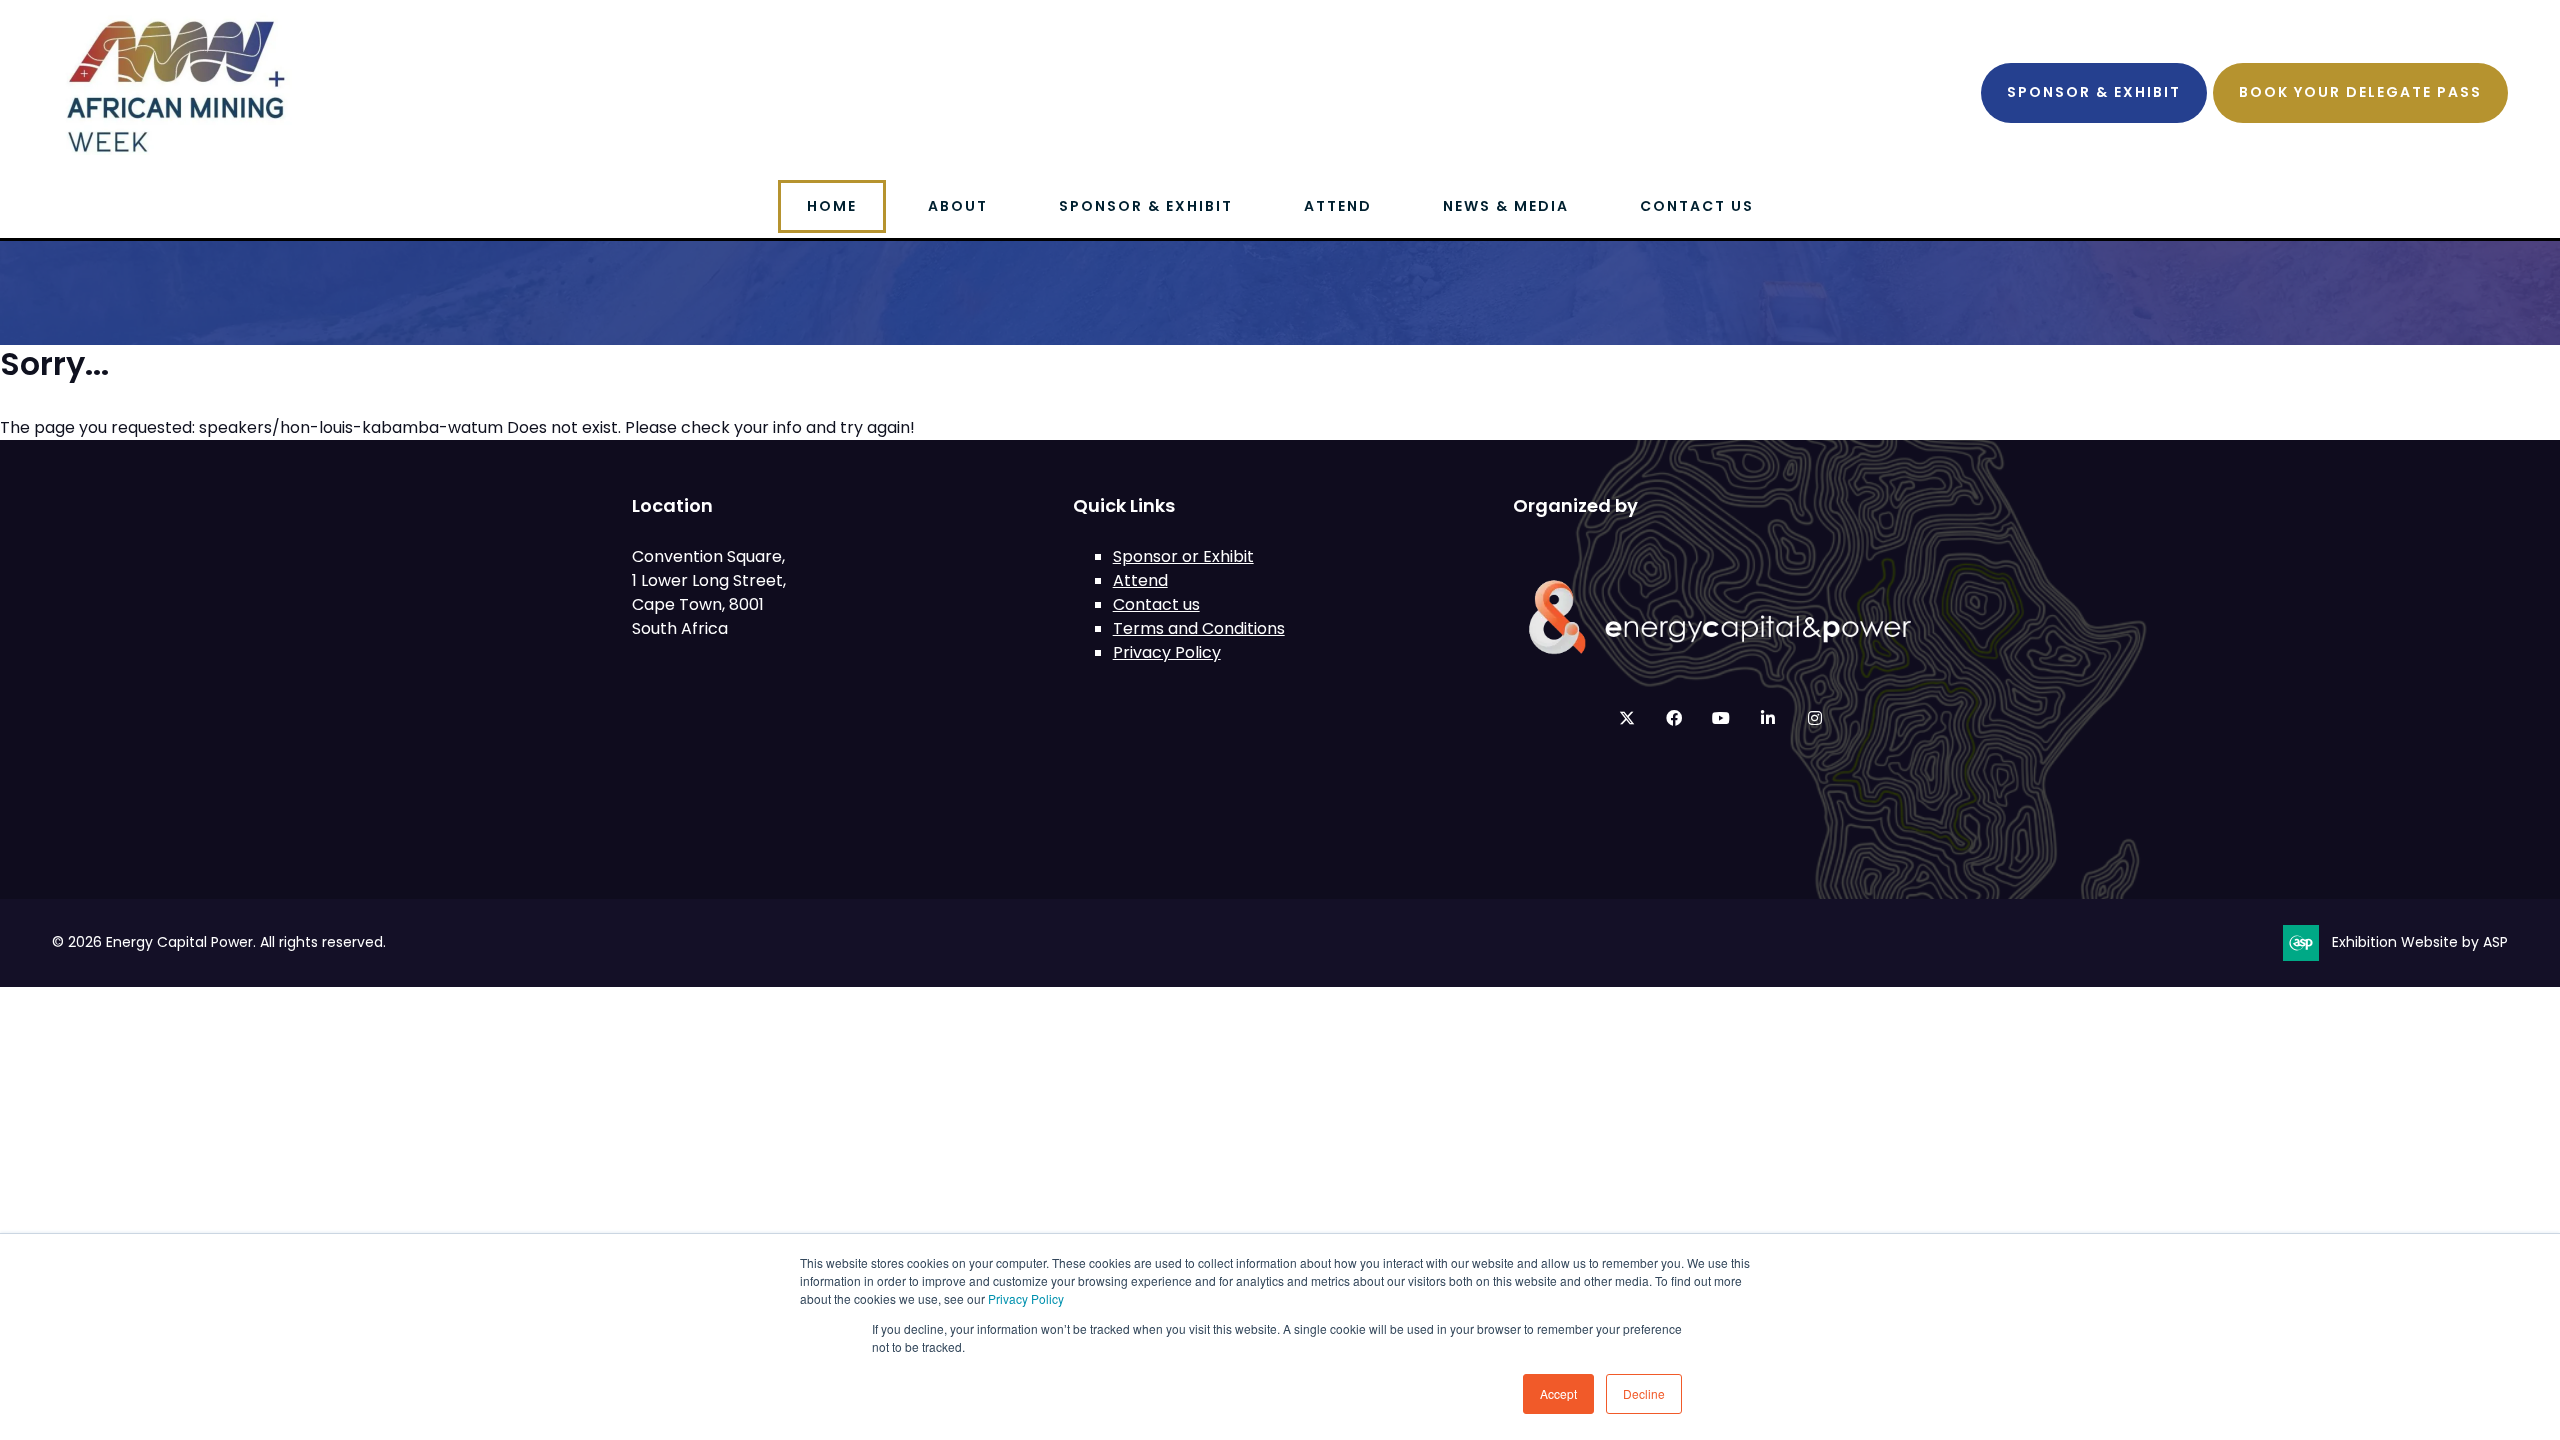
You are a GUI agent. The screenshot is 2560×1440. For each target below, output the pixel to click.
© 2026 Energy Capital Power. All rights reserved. (219, 942)
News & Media (1506, 206)
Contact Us (1697, 206)
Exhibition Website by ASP (2420, 942)
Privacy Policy (1026, 1298)
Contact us (1156, 604)
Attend (1338, 206)
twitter (1626, 718)
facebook (1673, 718)
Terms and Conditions (1199, 628)
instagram (1814, 718)
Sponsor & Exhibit (2094, 92)
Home (832, 206)
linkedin (1767, 718)
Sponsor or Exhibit (1183, 556)
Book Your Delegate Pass (2360, 92)
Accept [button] (1558, 1393)
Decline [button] (1644, 1393)
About (958, 206)
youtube (1720, 718)
